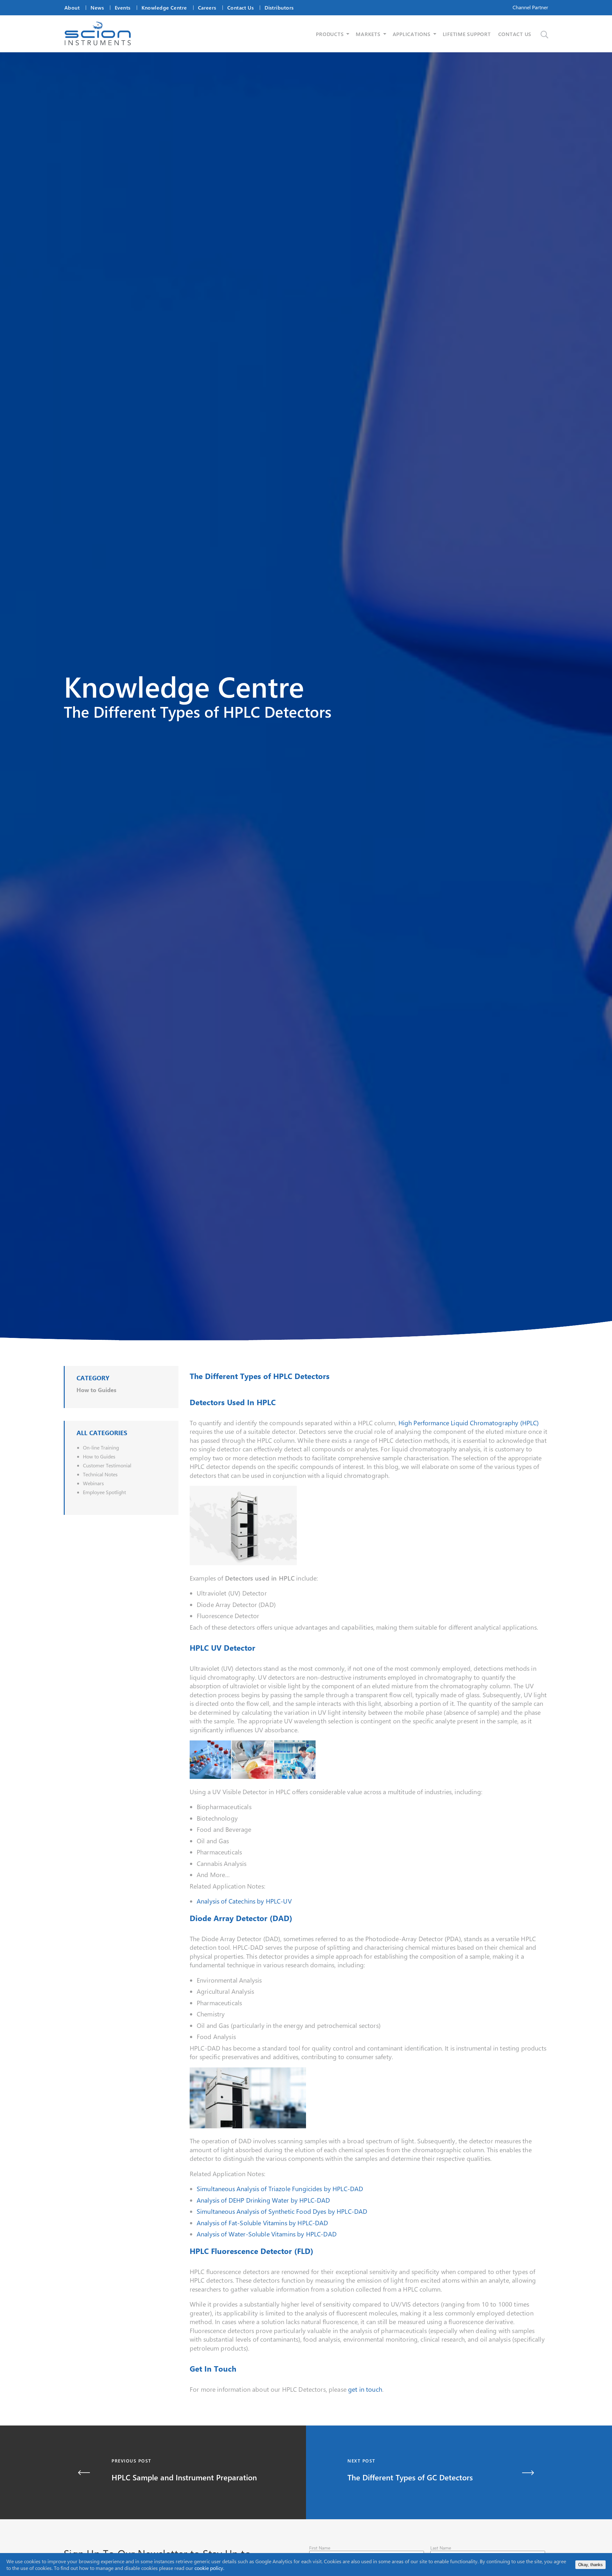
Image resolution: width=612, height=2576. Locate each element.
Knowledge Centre (164, 7)
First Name (320, 2548)
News (97, 7)
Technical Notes (100, 1474)
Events (123, 7)
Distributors (279, 7)
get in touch (365, 2389)
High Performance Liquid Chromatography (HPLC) (469, 1423)
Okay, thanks (590, 2565)
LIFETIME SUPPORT (467, 34)
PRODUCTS (330, 34)
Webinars (93, 1483)
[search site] (544, 35)
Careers (207, 7)
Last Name (441, 2548)
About (72, 7)
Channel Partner (530, 7)
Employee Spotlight (104, 1492)
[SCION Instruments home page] (98, 43)
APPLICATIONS (412, 34)
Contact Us (240, 7)
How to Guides (96, 1390)
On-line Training (101, 1447)
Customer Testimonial (107, 1465)
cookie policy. (209, 2568)
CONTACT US (515, 34)
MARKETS (368, 34)
